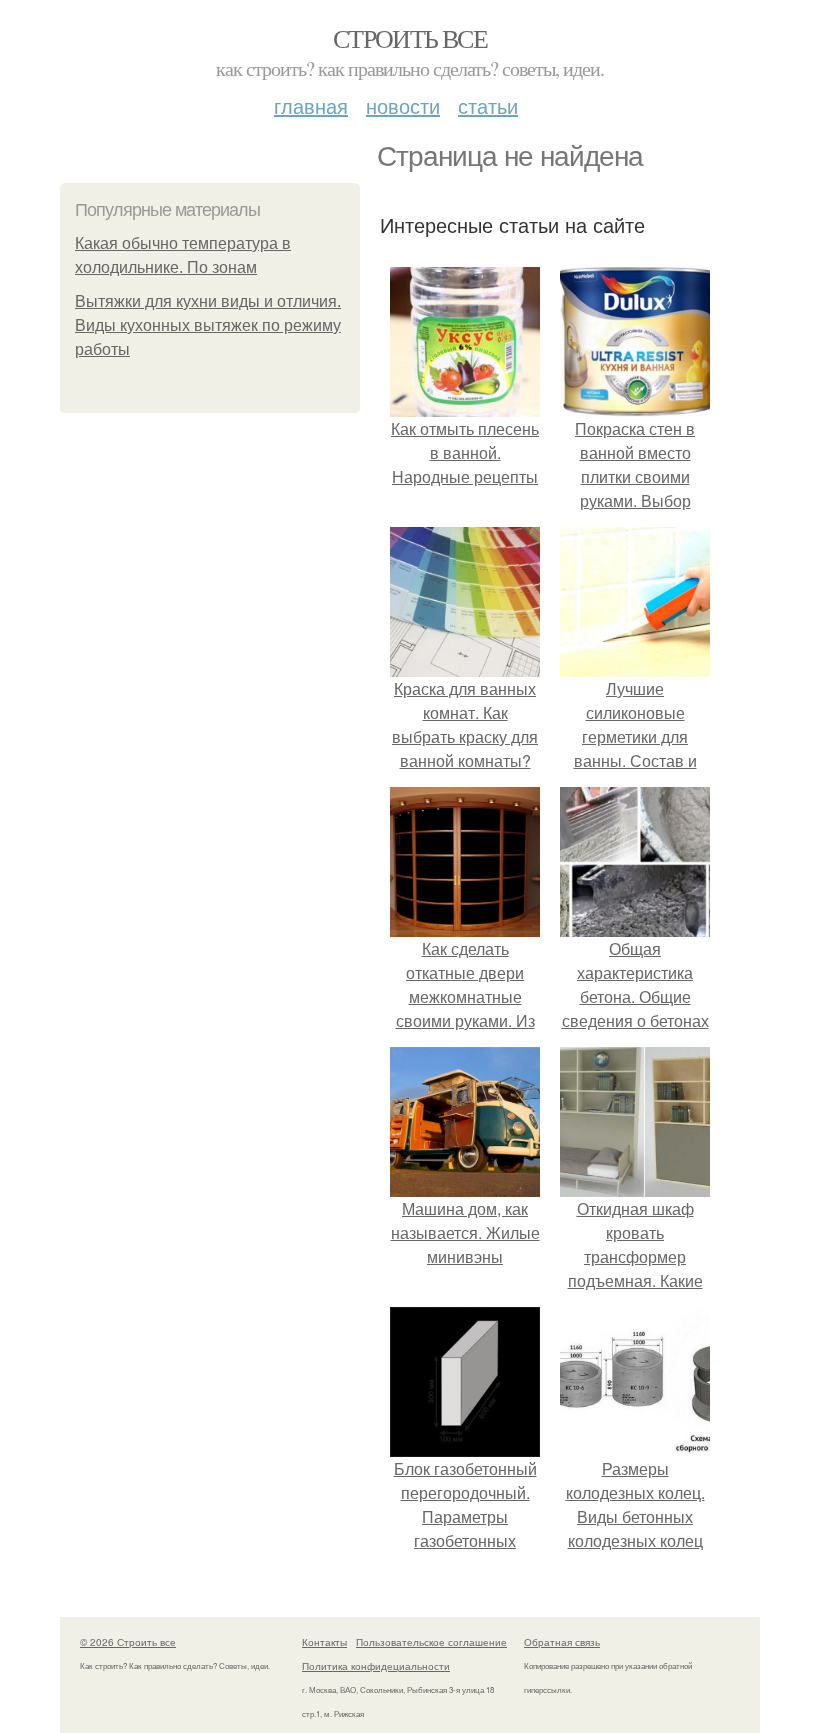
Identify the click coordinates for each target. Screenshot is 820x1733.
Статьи (488, 105)
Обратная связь (562, 1642)
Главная (311, 105)
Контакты (324, 1642)
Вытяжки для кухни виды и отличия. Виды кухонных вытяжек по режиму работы (208, 325)
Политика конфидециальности (376, 1666)
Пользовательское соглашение (431, 1642)
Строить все (410, 38)
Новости (403, 105)
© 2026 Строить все (128, 1642)
